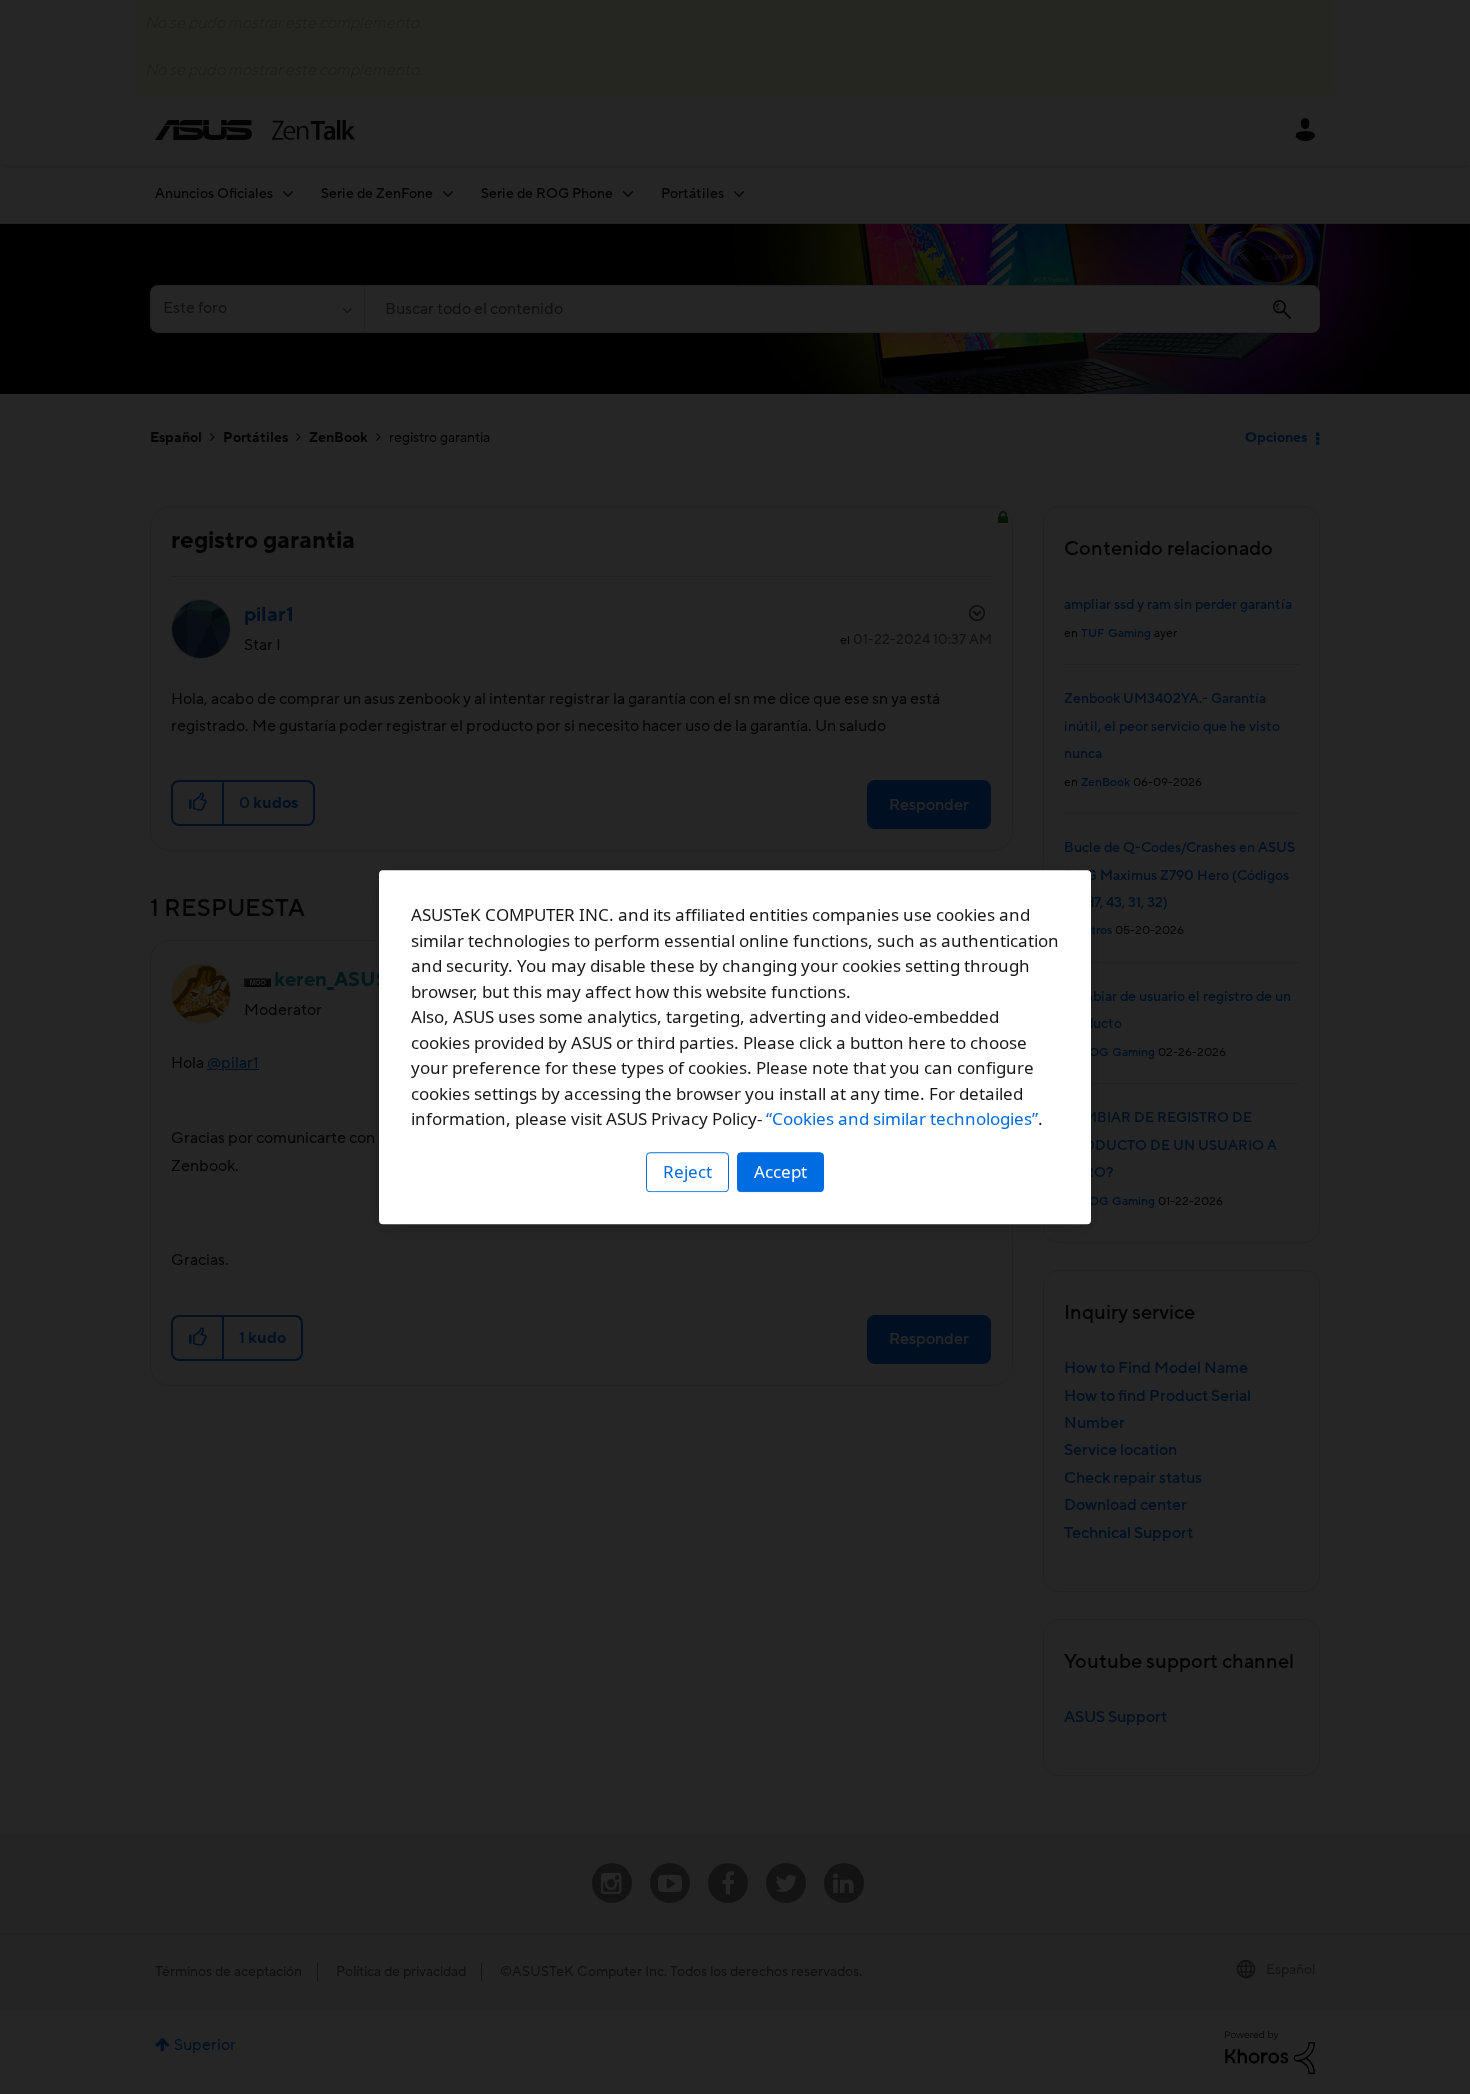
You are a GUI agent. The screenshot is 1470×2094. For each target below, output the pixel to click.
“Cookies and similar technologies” (902, 1118)
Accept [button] (780, 1171)
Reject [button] (687, 1171)
